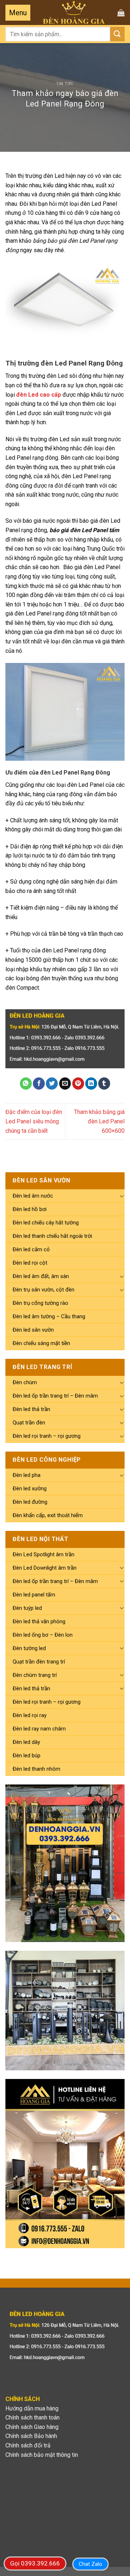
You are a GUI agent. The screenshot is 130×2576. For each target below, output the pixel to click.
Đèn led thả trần (31, 1409)
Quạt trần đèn (29, 1423)
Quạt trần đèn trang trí (39, 1662)
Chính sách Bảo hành (31, 2436)
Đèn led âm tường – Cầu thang (49, 1316)
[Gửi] (117, 34)
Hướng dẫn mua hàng (32, 2408)
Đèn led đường (30, 1502)
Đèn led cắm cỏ (31, 1249)
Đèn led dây (26, 1742)
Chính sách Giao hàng (32, 2427)
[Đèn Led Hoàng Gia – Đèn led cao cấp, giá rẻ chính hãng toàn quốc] (74, 12)
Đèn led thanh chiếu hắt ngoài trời (52, 1236)
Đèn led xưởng (30, 1489)
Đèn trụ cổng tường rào (40, 1303)
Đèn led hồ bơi (30, 1209)
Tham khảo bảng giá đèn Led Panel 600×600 (99, 1121)
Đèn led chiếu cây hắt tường (46, 1223)
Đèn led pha (27, 1475)
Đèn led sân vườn (33, 1330)
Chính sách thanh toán (32, 2418)
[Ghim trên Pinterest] (78, 1084)
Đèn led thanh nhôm (36, 1769)
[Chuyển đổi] (122, 1196)
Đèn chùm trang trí (35, 1675)
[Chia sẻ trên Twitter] (52, 1084)
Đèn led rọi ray (30, 1715)
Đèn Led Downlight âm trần (45, 1568)
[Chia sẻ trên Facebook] (39, 1084)
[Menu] (18, 13)
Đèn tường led (29, 1648)
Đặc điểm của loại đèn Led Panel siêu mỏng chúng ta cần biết (34, 1121)
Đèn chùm (25, 1382)
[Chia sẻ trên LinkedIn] (91, 1084)
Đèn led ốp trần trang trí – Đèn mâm (55, 1396)
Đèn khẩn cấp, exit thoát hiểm (48, 1515)
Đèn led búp (27, 1755)
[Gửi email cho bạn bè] (65, 1084)
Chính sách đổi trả (28, 2445)
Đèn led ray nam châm (39, 1729)
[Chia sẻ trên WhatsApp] (26, 1084)
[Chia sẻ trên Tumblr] (104, 1084)
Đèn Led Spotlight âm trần (44, 1554)
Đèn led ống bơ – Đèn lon (43, 1635)
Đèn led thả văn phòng (39, 1621)
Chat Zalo (90, 2564)
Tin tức (65, 84)
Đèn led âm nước (33, 1196)
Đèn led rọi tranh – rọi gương (47, 1436)
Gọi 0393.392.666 (35, 2563)
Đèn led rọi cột (30, 1263)
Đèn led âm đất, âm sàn (41, 1276)
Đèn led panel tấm (34, 1595)
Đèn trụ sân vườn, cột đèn (44, 1290)
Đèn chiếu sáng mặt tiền (41, 1343)
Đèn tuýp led (27, 1608)
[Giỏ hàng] (121, 13)
